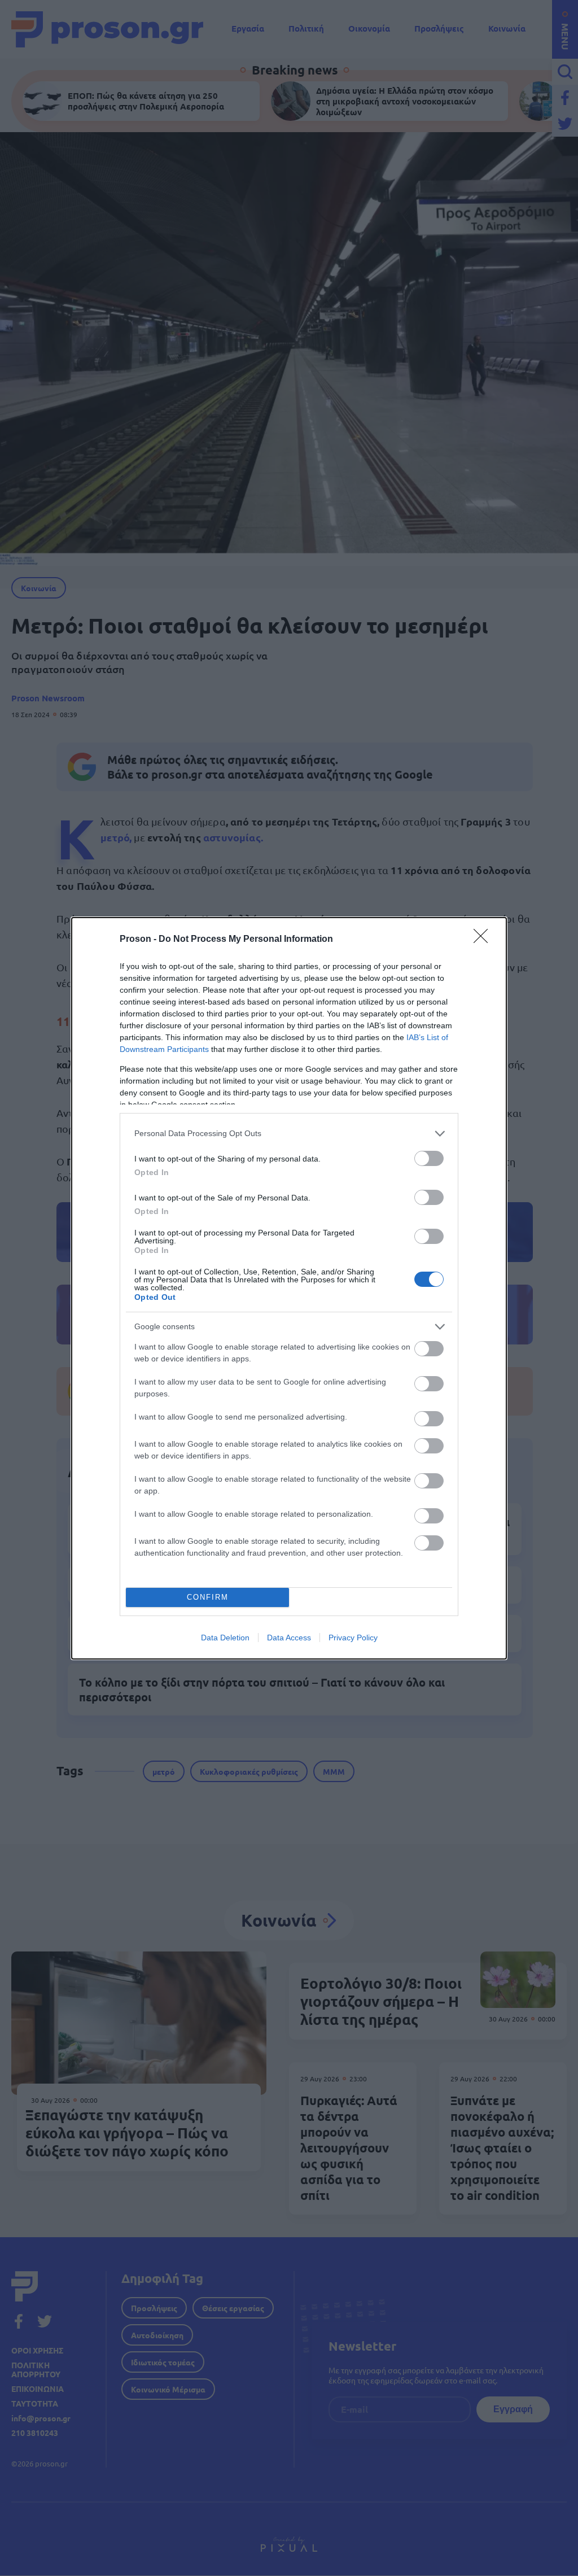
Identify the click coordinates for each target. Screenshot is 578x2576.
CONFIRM (208, 1597)
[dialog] (289, 1288)
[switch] (429, 1158)
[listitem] (289, 1134)
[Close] (484, 940)
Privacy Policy (353, 1638)
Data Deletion (225, 1638)
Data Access (289, 1638)
